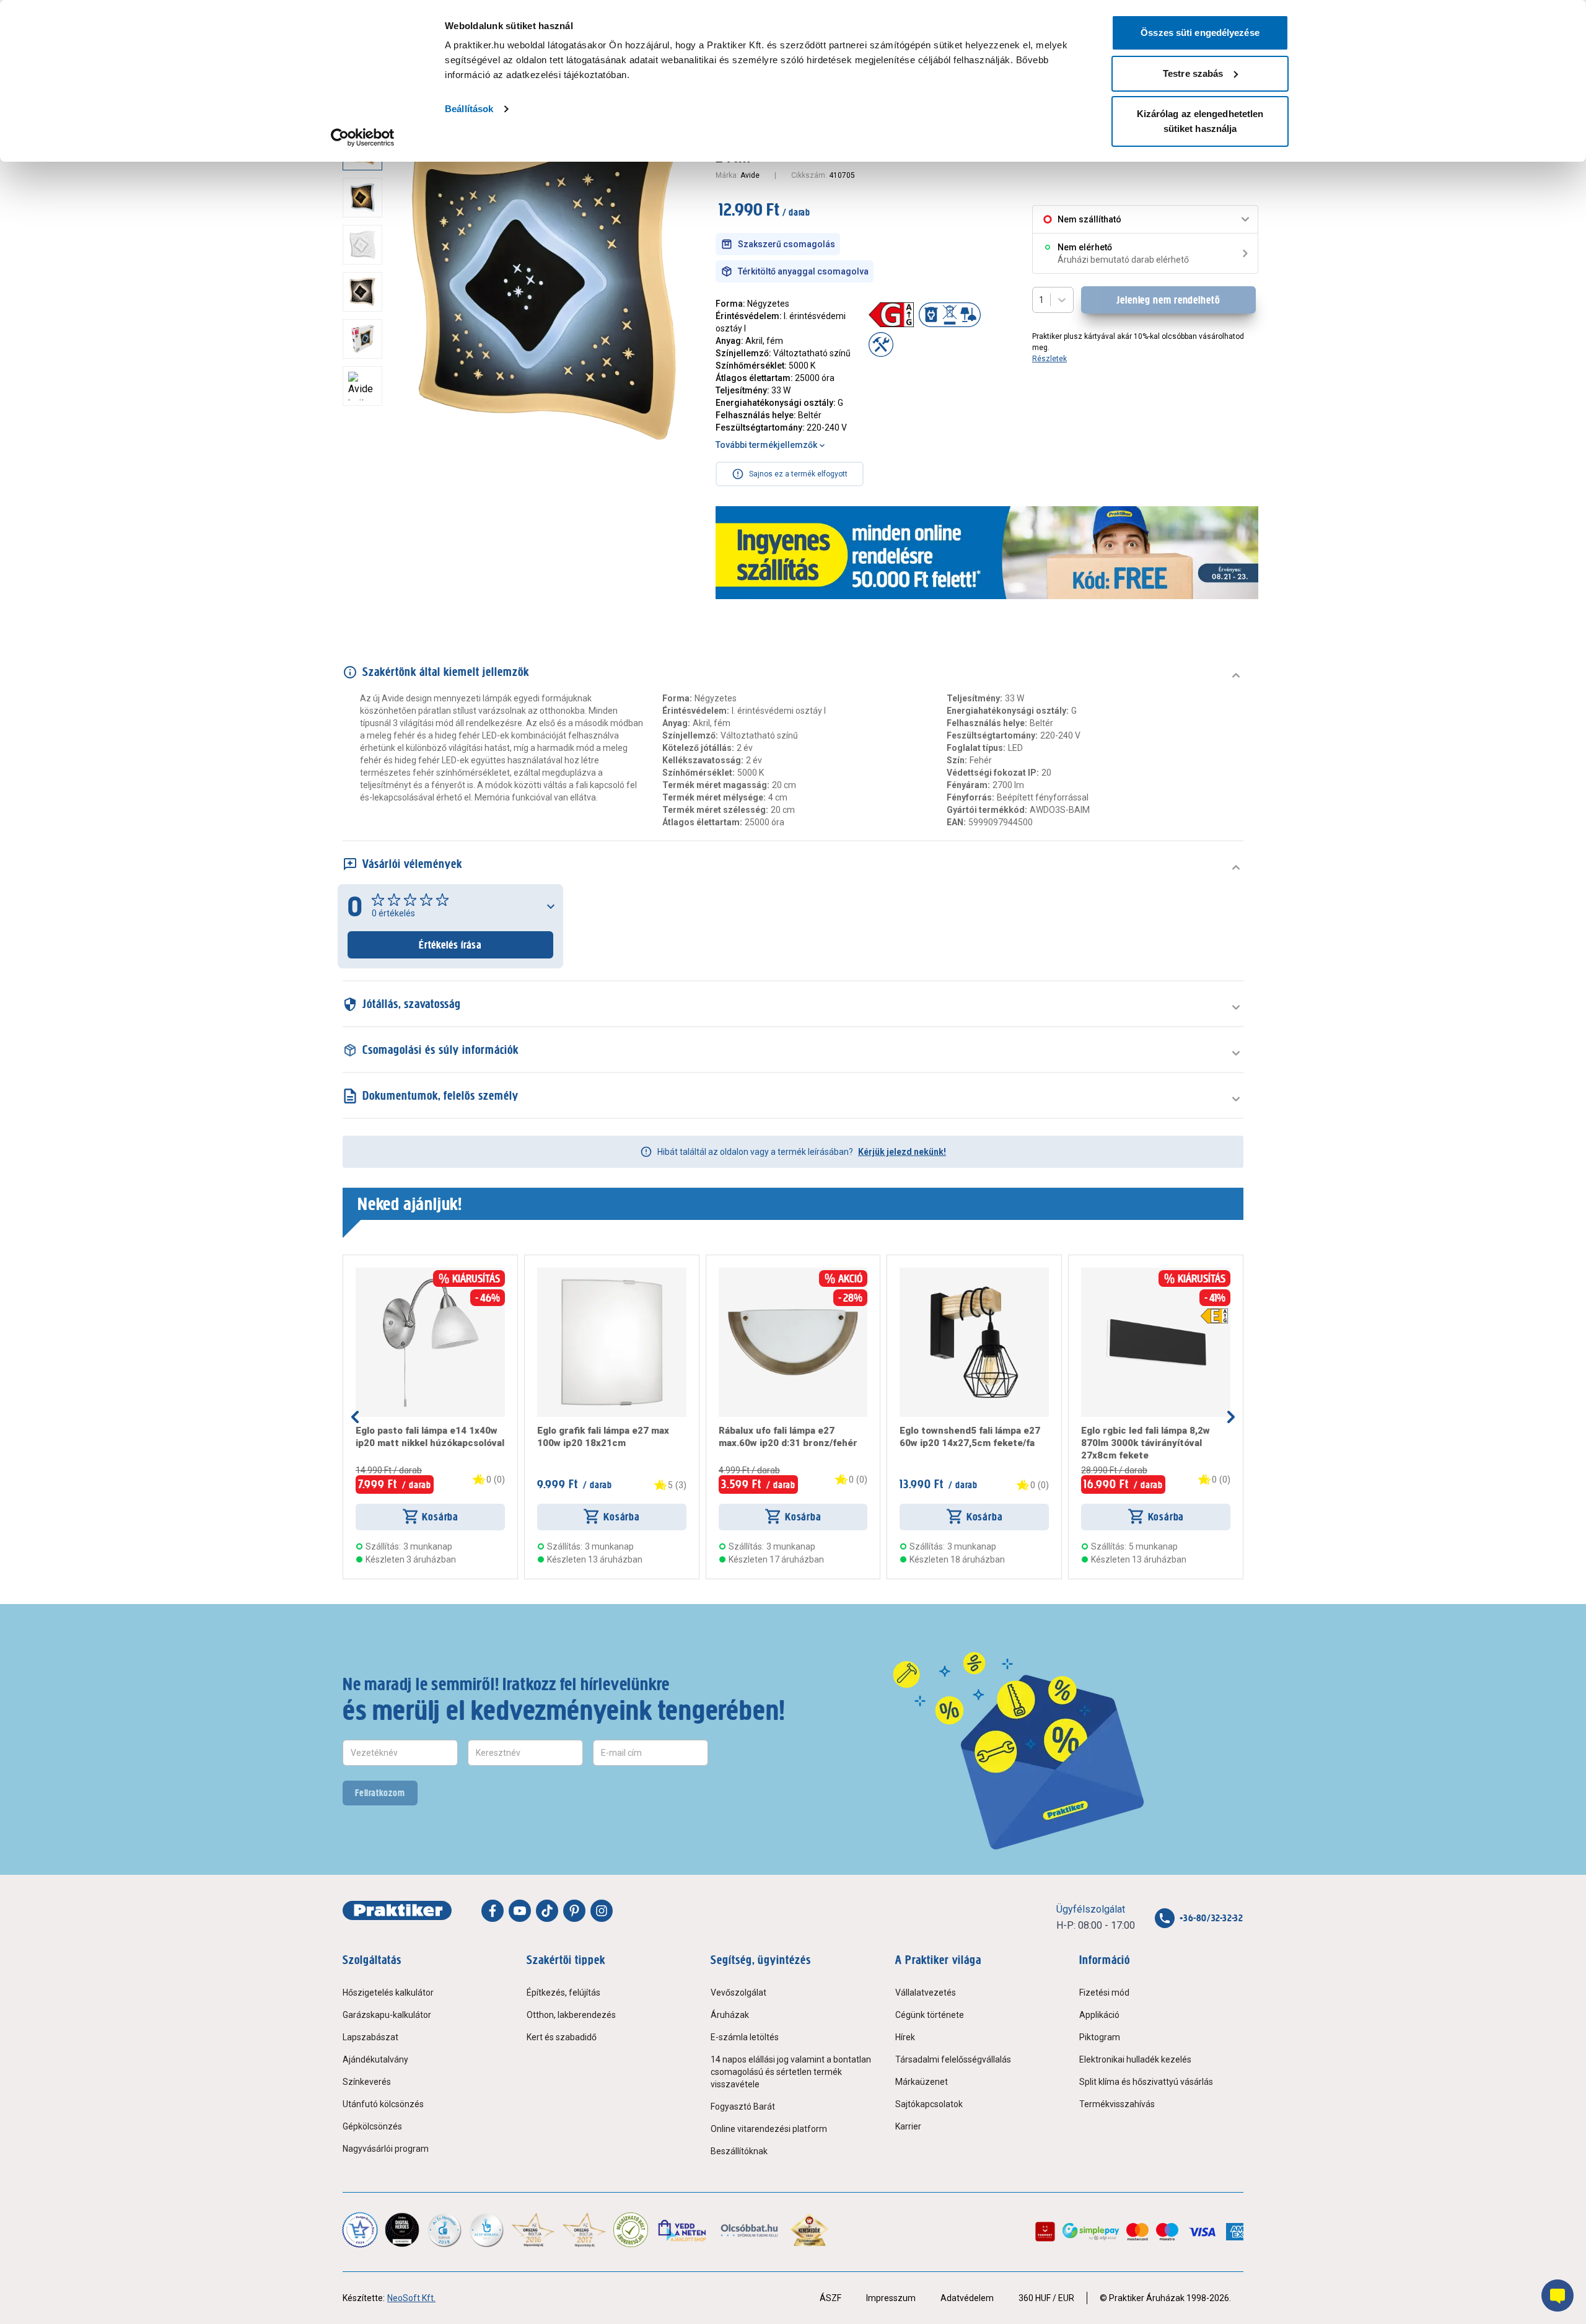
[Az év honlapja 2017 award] (585, 2230)
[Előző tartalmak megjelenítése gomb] (355, 1417)
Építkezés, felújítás (563, 1993)
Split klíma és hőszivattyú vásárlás (1146, 2082)
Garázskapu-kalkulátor (387, 2015)
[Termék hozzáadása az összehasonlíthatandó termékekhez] (378, 1273)
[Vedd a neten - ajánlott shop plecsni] (683, 2230)
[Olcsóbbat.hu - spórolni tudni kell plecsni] (750, 2230)
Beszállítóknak (739, 2151)
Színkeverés (367, 2082)
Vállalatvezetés (926, 1993)
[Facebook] (493, 1911)
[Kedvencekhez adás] (361, 1273)
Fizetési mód (1104, 1993)
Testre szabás (1193, 73)
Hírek (905, 2037)
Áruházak (730, 2015)
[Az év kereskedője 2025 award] (809, 2230)
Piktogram (1100, 2037)
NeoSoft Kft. (411, 2298)
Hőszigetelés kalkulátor (388, 1993)
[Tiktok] (547, 1911)
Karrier (908, 2126)
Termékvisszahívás (1117, 2104)
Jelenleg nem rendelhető (1168, 300)
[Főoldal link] (397, 1911)
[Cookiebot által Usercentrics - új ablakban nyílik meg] (363, 138)
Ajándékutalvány (375, 2059)
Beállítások (469, 109)
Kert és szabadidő (562, 2037)
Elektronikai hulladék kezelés (1135, 2059)
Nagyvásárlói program (386, 2149)
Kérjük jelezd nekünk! (902, 1152)
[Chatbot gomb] (1558, 2295)
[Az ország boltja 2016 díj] (533, 2230)
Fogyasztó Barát (743, 2107)
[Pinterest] (574, 1911)
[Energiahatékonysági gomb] (1214, 1316)
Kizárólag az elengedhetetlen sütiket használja (1200, 121)
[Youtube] (520, 1911)
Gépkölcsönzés (372, 2126)
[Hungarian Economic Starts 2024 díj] (360, 2230)
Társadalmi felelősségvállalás (953, 2059)
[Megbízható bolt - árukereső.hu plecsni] (631, 2230)
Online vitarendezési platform (769, 2129)
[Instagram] (602, 1911)
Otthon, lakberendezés (571, 2015)
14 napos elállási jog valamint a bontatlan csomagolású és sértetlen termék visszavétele (791, 2072)
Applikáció (1099, 2015)
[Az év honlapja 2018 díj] (444, 2230)
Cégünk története (930, 2015)
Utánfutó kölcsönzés (383, 2104)
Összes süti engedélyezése (1200, 33)
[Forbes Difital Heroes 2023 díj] (402, 2230)
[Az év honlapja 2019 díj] (486, 2230)
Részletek (1049, 359)
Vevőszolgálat (738, 1993)
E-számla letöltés (745, 2037)
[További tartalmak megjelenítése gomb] (366, 447)
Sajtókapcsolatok (929, 2104)
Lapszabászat (370, 2037)
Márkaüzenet (922, 2082)
